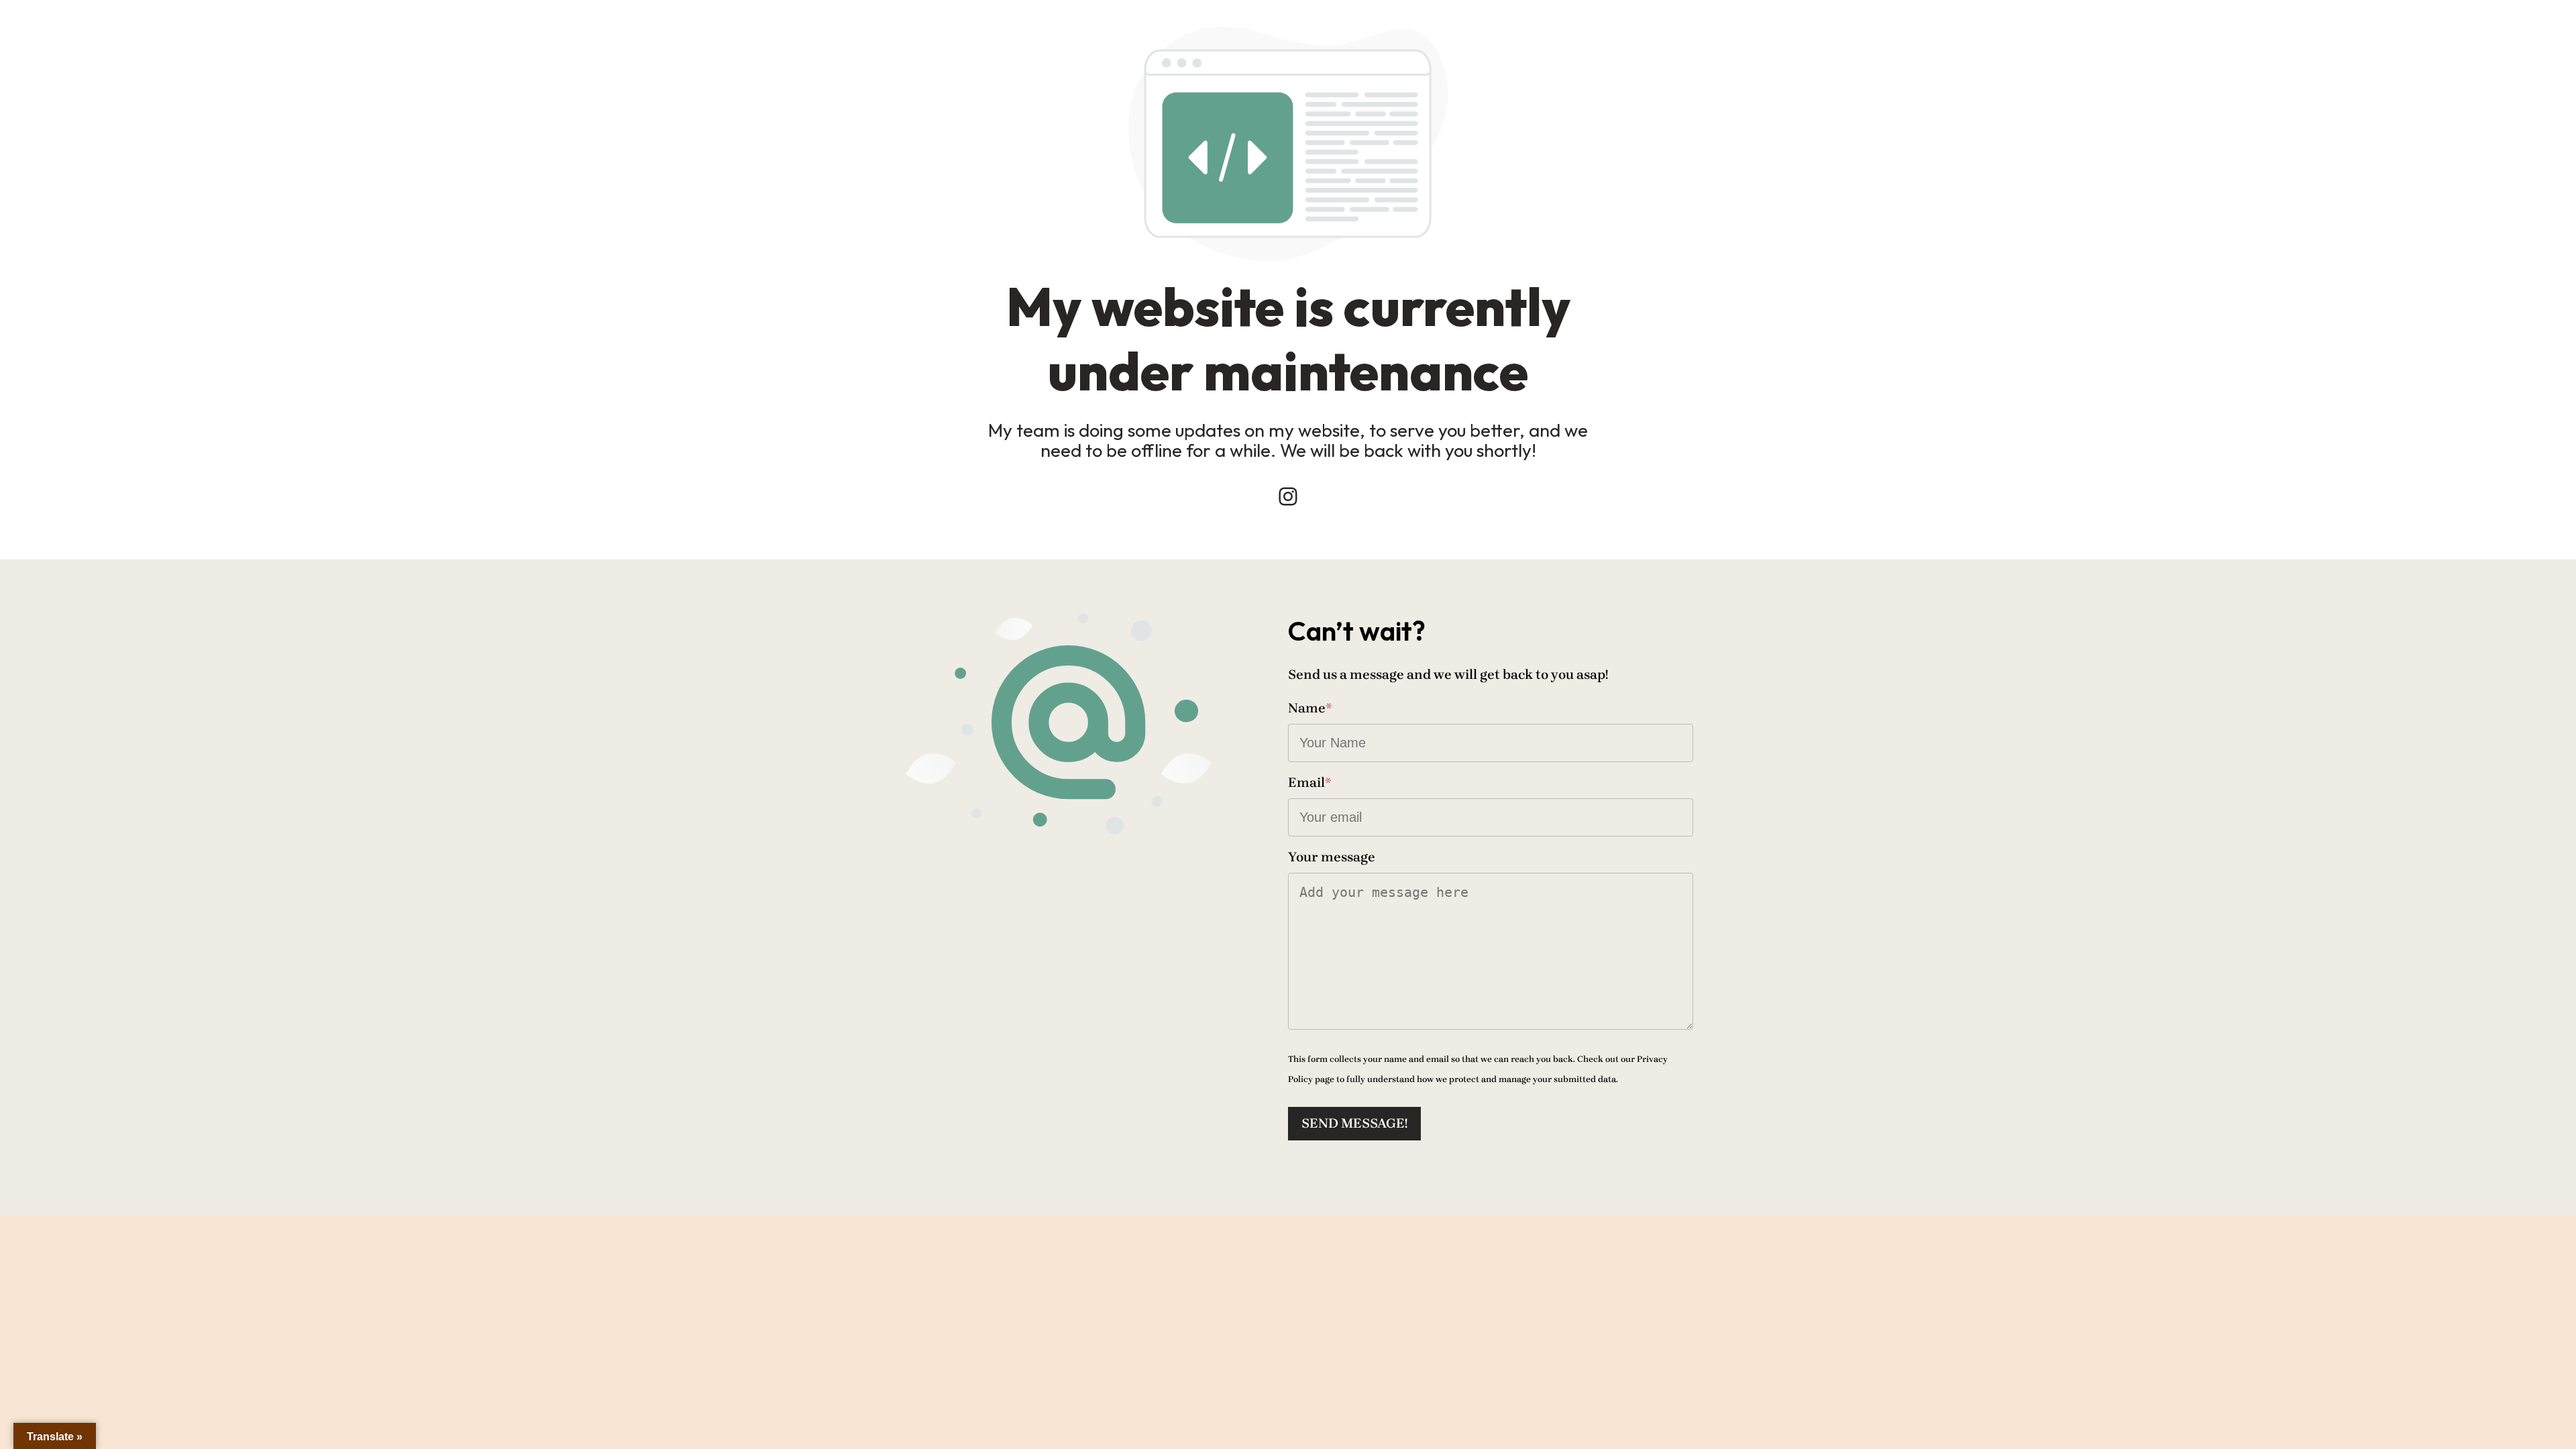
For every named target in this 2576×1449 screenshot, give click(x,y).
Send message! (1354, 1123)
